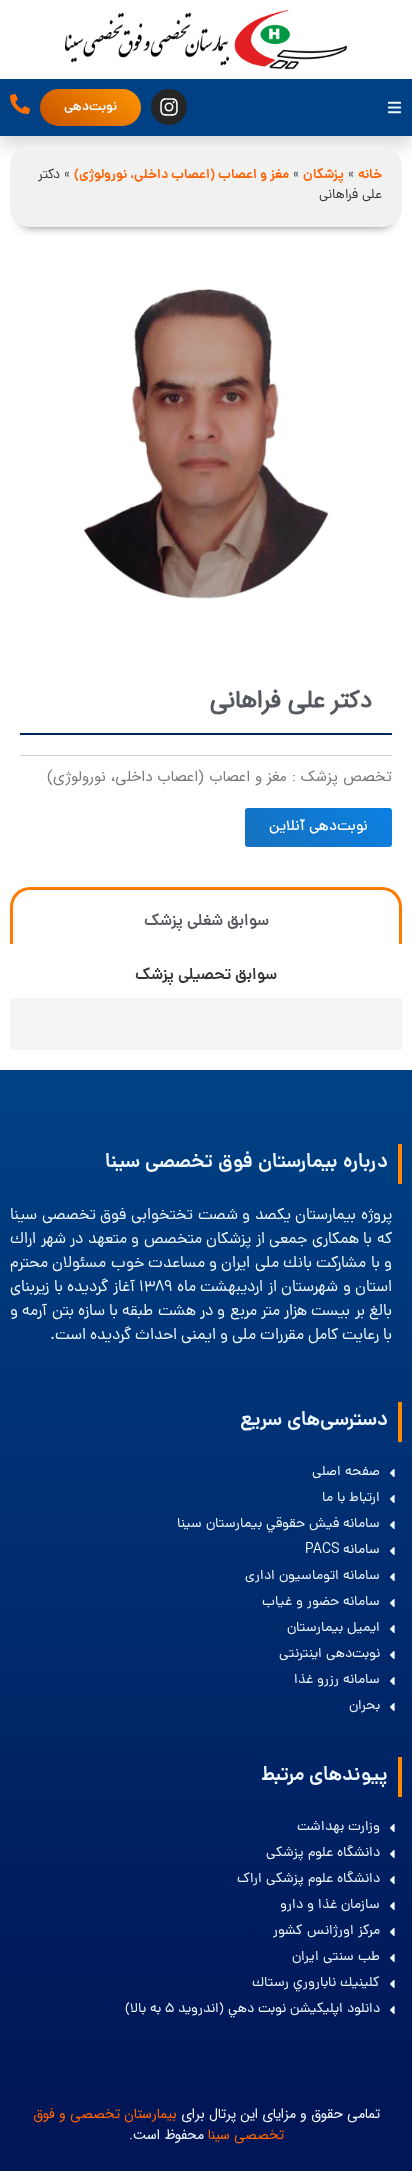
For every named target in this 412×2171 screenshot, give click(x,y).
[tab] (206, 915)
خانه (370, 175)
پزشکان (323, 175)
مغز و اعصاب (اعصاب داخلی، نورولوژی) (181, 175)
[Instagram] (169, 107)
